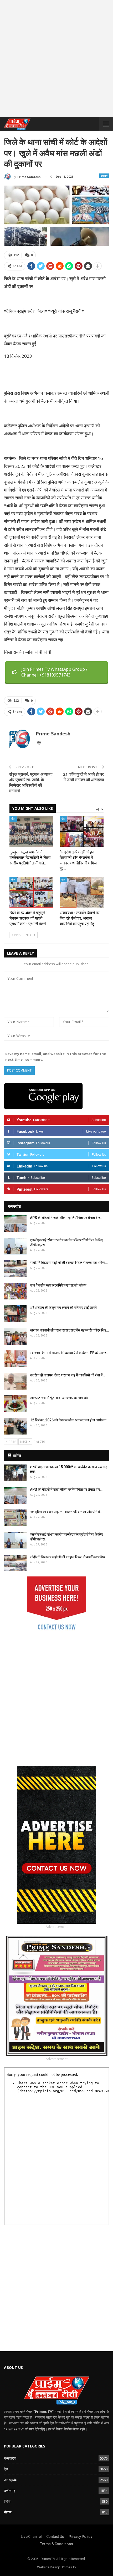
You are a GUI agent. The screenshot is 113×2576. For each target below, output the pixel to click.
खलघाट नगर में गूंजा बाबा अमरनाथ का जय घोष (59, 1398)
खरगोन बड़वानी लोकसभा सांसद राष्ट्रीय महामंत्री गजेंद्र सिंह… (69, 1330)
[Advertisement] (56, 60)
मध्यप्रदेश (10, 2458)
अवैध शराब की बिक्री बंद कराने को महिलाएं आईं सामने (63, 1308)
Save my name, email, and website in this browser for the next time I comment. (56, 1057)
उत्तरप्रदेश (11, 2480)
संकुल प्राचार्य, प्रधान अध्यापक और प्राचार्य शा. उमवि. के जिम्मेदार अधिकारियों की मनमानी (31, 782)
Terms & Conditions (56, 2544)
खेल (13, 819)
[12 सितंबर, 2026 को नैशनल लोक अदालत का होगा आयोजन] (15, 1426)
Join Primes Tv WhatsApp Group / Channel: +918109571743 (54, 672)
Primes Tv (69, 2567)
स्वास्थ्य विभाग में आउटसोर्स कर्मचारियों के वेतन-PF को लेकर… (69, 1353)
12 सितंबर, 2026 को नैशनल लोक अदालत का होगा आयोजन (68, 1420)
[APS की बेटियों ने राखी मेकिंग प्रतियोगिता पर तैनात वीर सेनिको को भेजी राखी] (15, 1224)
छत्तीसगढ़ (10, 2491)
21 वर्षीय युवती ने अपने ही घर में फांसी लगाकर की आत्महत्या (83, 777)
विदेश (7, 2501)
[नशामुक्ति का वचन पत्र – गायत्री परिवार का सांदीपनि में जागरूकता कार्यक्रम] (15, 1518)
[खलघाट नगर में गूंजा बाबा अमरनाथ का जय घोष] (15, 1404)
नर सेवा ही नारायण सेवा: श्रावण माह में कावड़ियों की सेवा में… (68, 1375)
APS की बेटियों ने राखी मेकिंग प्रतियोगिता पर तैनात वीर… (66, 1218)
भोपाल (8, 2512)
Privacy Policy (80, 2537)
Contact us (55, 2537)
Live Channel (31, 2537)
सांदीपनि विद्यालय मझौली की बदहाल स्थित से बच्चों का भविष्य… (69, 1263)
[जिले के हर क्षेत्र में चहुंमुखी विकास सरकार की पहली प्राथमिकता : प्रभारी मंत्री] (31, 892)
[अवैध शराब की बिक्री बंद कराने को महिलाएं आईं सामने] (15, 1314)
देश (6, 2469)
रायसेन (104, 176)
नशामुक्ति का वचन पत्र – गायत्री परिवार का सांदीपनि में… (66, 1512)
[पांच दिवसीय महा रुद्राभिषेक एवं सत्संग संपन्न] (15, 1291)
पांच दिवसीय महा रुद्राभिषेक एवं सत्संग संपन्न (58, 1285)
